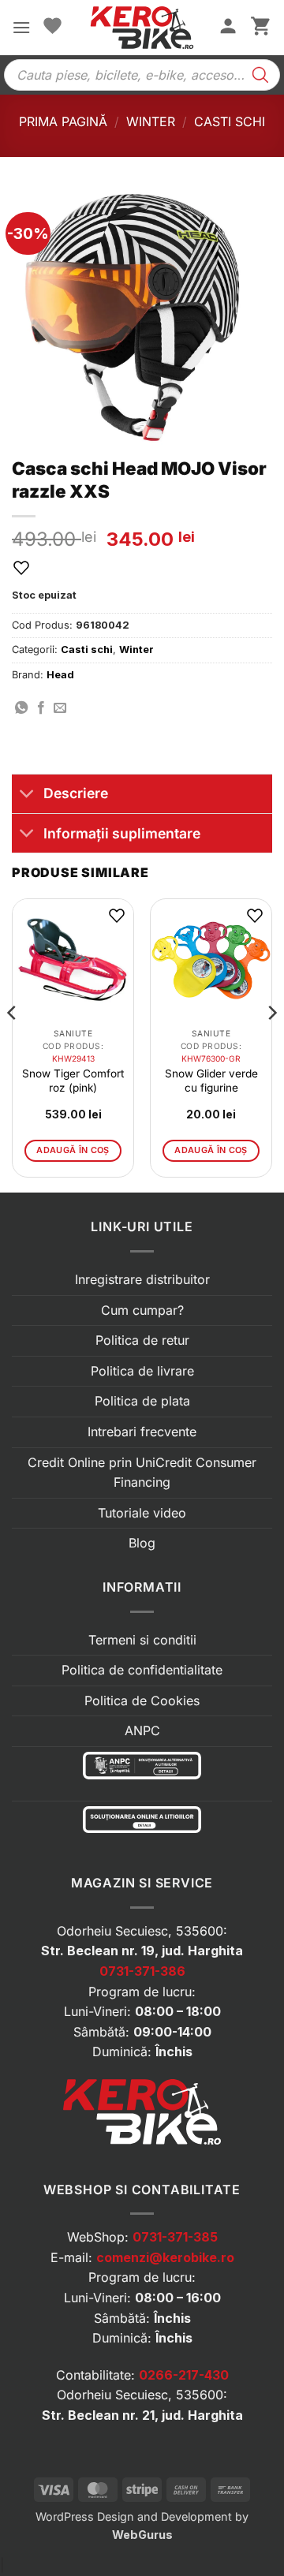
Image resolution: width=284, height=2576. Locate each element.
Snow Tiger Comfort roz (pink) (73, 1081)
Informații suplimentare (122, 833)
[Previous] (13, 1044)
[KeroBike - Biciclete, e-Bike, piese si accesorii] (142, 28)
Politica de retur (142, 1340)
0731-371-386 (142, 1971)
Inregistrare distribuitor (142, 1279)
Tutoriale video (142, 1513)
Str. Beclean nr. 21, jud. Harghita (142, 2415)
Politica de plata (142, 1401)
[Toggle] (27, 795)
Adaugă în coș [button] (73, 1150)
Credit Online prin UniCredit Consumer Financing (142, 1473)
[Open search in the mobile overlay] (142, 75)
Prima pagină (63, 121)
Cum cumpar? (142, 1310)
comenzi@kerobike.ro (165, 2257)
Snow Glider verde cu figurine (211, 1081)
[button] (21, 27)
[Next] (271, 1044)
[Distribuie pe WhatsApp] (21, 708)
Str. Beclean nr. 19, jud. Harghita (142, 1951)
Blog (142, 1543)
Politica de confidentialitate (142, 1670)
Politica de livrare (142, 1371)
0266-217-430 (184, 2375)
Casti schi (230, 121)
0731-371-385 (175, 2237)
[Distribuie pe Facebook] (41, 708)
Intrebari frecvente (142, 1432)
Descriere (76, 793)
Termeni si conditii (142, 1640)
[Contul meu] (228, 28)
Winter (151, 121)
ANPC (142, 1730)
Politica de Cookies (142, 1701)
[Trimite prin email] (60, 708)
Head (60, 675)
